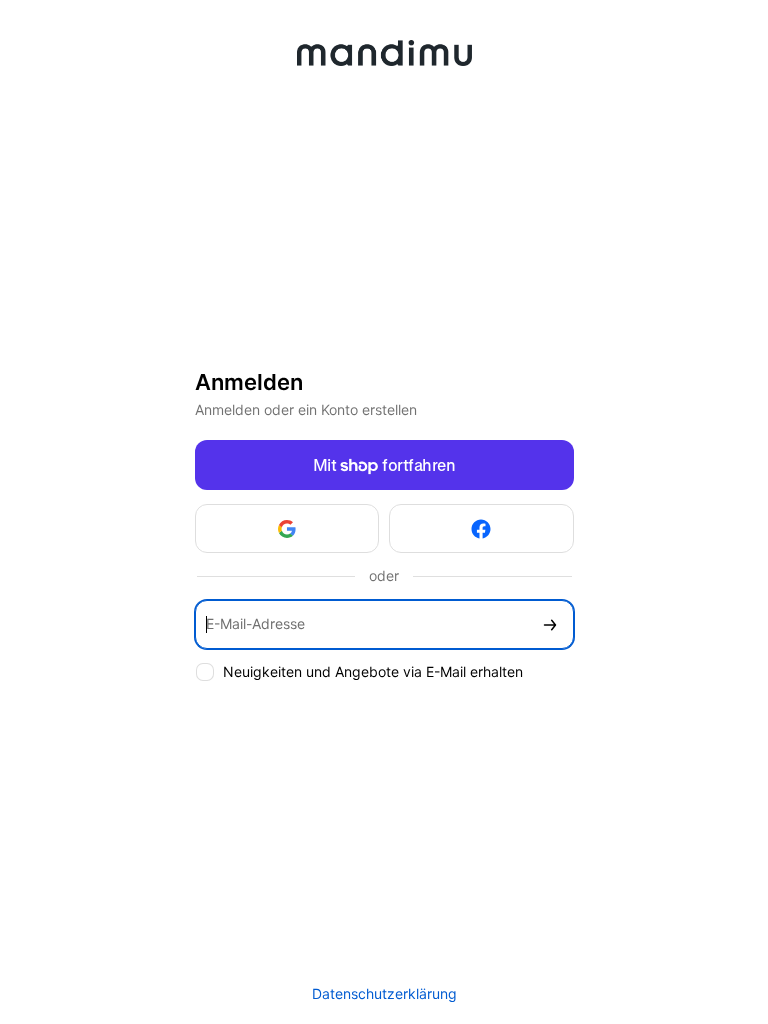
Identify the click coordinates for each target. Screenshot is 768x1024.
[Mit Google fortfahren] (287, 528)
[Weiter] (550, 624)
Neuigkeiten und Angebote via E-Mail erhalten (373, 671)
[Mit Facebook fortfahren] (481, 528)
